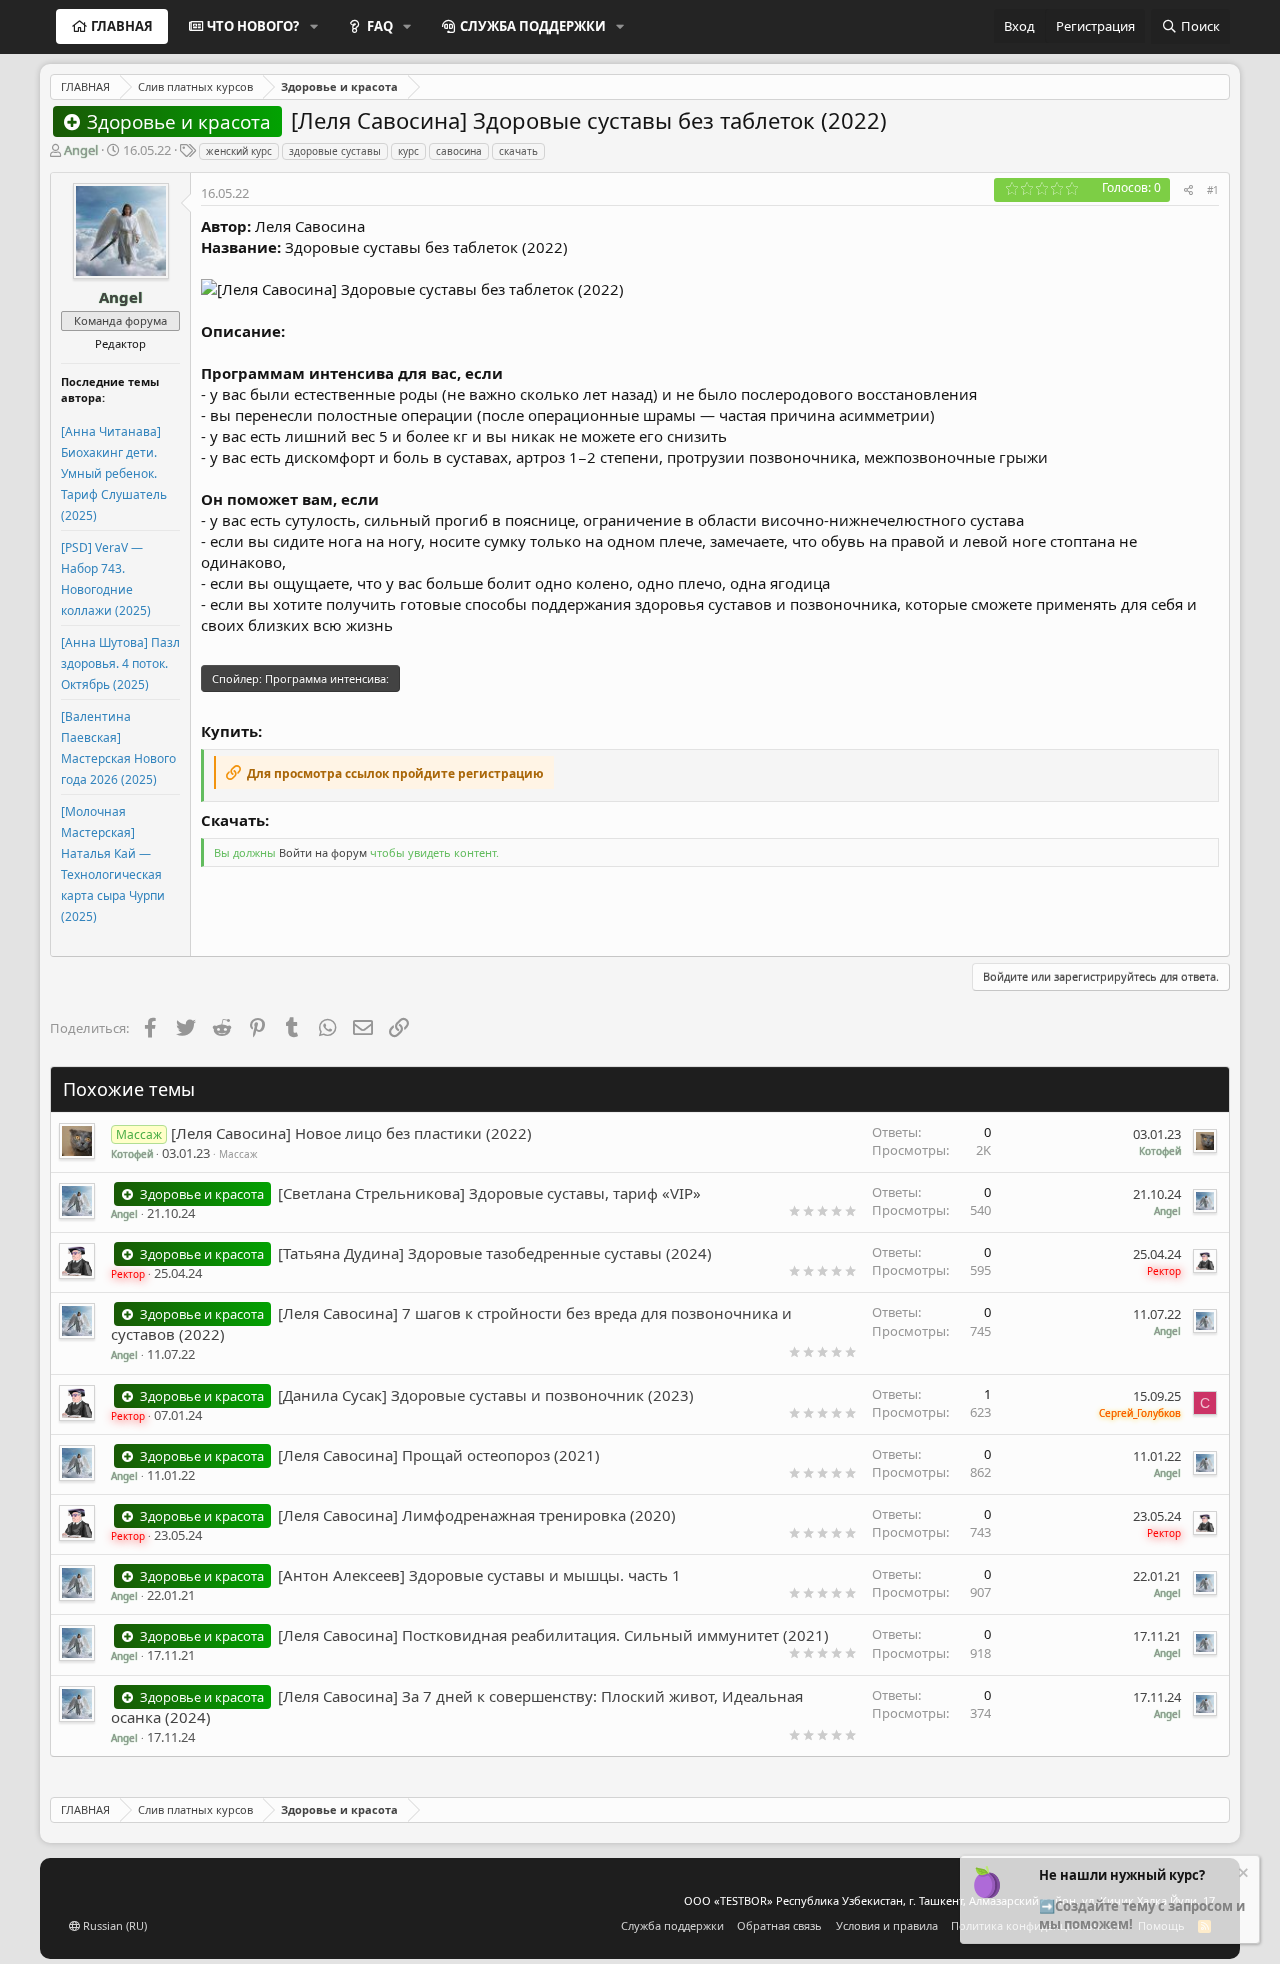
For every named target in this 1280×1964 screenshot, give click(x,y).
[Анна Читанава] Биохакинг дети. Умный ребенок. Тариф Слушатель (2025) (114, 473)
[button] (314, 26)
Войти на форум (323, 852)
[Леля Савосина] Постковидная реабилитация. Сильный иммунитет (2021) (553, 1635)
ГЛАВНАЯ (122, 26)
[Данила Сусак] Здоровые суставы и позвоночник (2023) (486, 1395)
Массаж (238, 1154)
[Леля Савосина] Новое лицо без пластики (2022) (351, 1133)
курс (408, 151)
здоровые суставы (335, 151)
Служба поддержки (672, 1925)
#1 (1213, 190)
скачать (518, 151)
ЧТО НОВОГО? (253, 26)
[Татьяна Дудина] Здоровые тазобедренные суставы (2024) (495, 1253)
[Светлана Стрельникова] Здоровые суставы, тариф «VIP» (489, 1193)
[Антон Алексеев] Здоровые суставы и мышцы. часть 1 (479, 1575)
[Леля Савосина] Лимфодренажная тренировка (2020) (477, 1515)
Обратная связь (779, 1925)
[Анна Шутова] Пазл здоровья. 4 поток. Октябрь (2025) (120, 663)
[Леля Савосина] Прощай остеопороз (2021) (439, 1455)
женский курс (239, 151)
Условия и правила (887, 1925)
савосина (459, 151)
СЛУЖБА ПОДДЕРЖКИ (533, 26)
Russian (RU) (113, 1925)
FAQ (380, 26)
